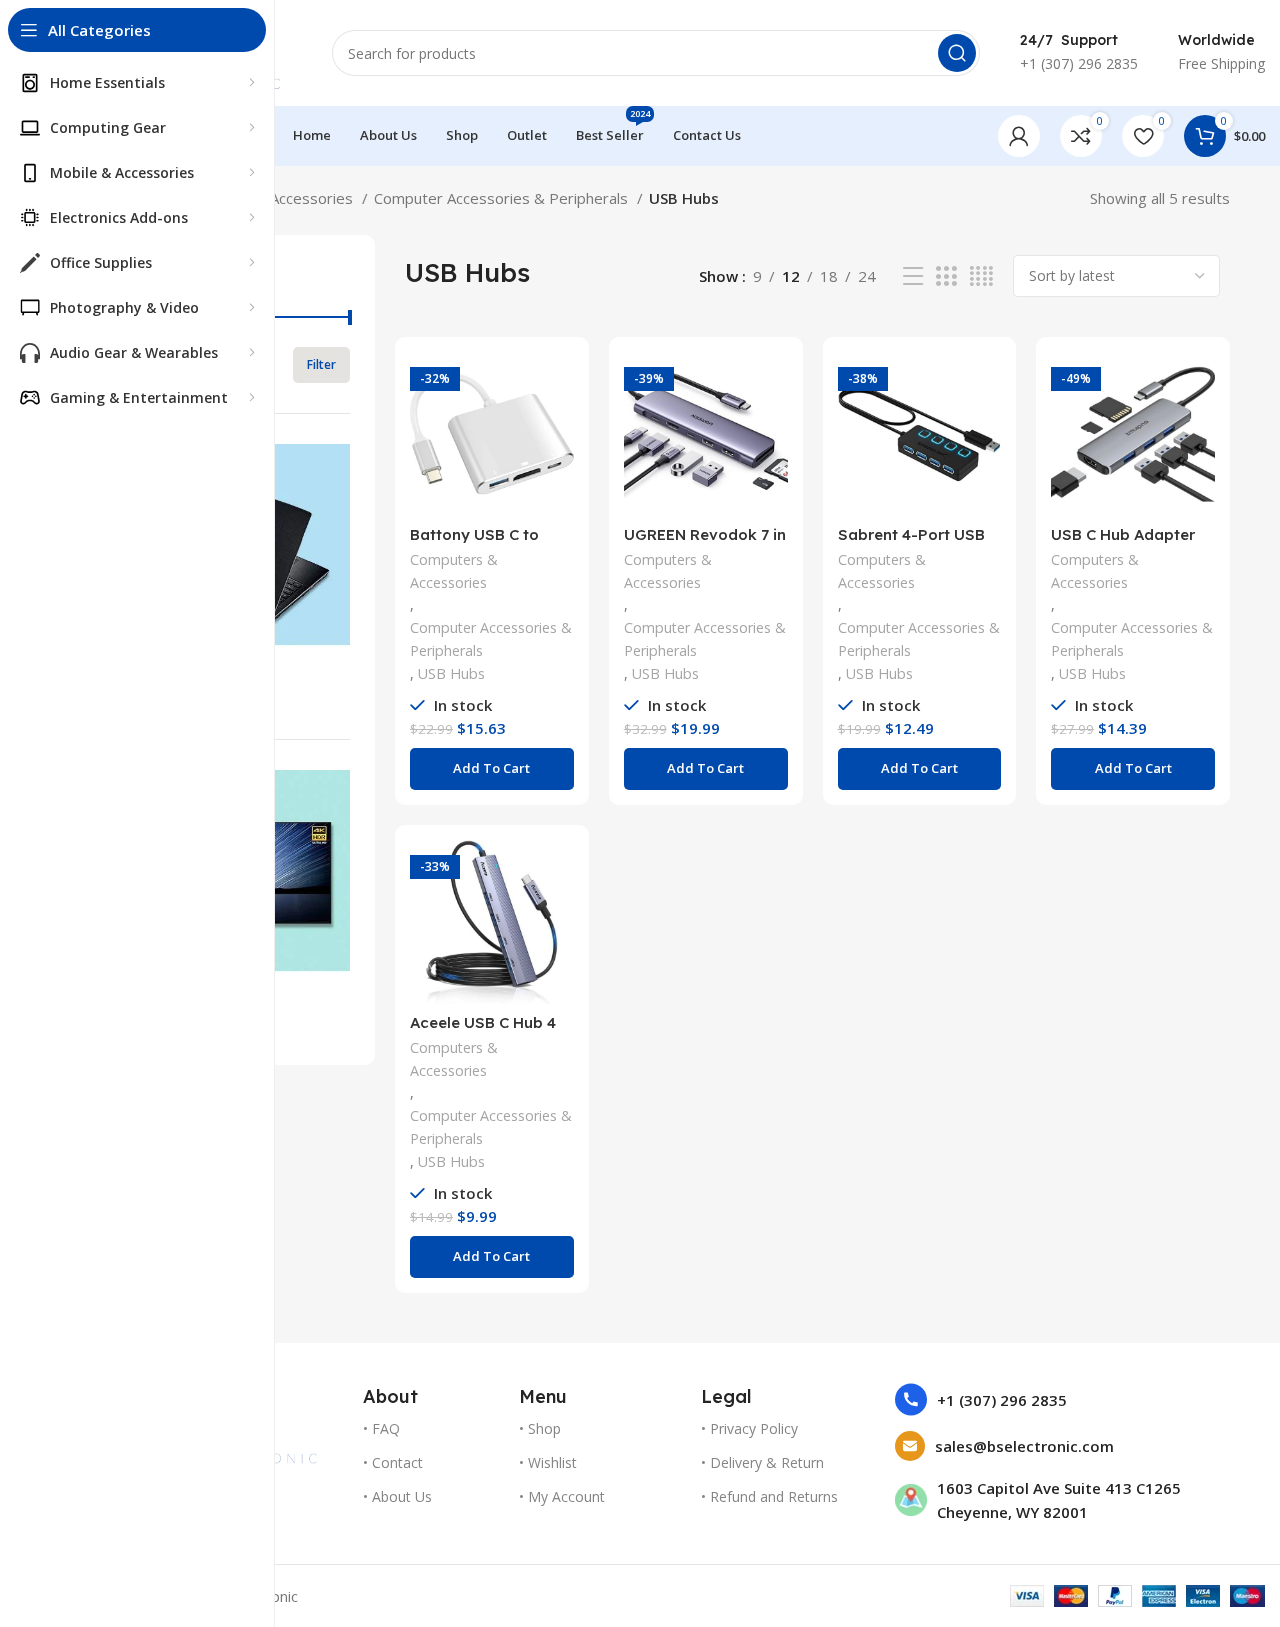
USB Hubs (451, 673)
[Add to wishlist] (559, 474)
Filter (321, 364)
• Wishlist (548, 1462)
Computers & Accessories (454, 571)
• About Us (397, 1496)
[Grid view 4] (981, 276)
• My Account (562, 1496)
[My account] (1019, 136)
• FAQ (381, 1428)
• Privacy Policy (749, 1428)
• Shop (540, 1428)
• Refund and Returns (769, 1496)
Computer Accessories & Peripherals (503, 198)
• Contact (393, 1462)
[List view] (913, 276)
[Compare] (559, 384)
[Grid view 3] (946, 276)
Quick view (559, 429)
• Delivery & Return (762, 1462)
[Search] (957, 53)
